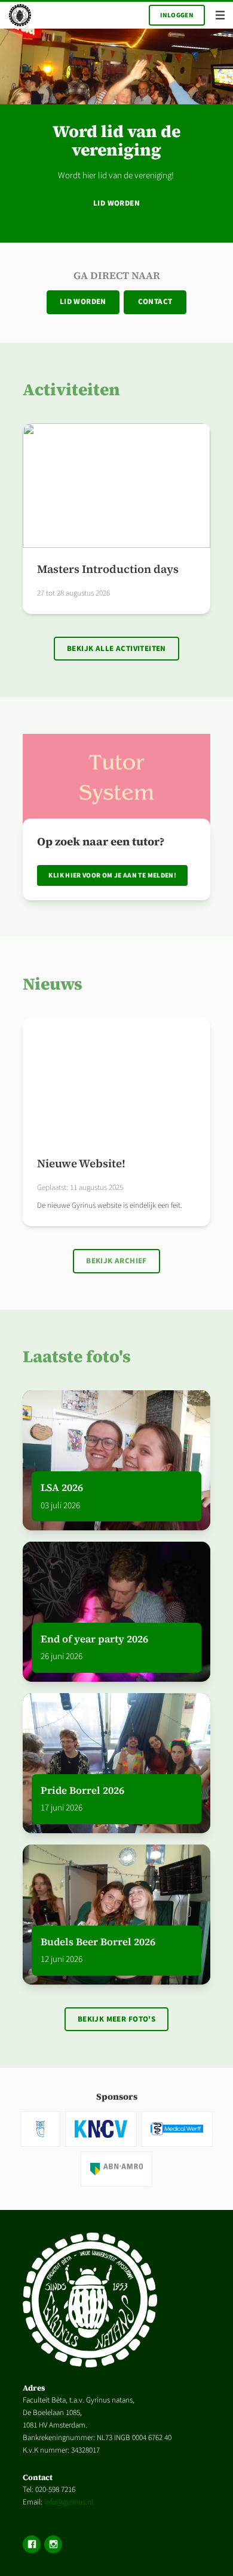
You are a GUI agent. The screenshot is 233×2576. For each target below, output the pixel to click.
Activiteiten (71, 389)
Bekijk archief (116, 1261)
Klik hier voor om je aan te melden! (112, 875)
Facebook (32, 2544)
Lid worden (116, 203)
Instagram (53, 2544)
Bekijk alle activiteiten (116, 649)
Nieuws (53, 984)
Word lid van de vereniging (116, 141)
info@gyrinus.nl (69, 2502)
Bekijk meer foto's (116, 2019)
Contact (155, 302)
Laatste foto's (77, 1356)
